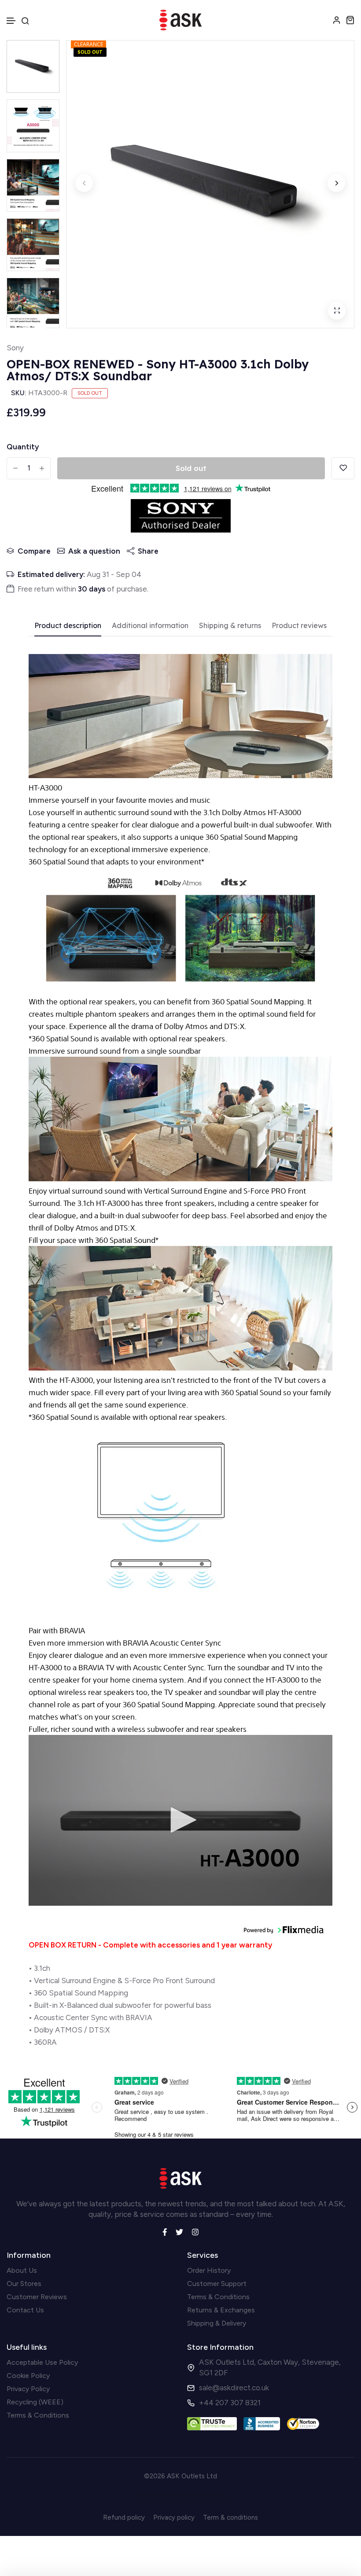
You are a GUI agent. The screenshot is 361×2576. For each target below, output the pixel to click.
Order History (209, 2270)
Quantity (23, 447)
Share (148, 551)
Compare (34, 551)
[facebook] (165, 2231)
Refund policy (124, 2517)
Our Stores (24, 2284)
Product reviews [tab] (299, 626)
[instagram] (195, 2231)
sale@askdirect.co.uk (234, 2388)
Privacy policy (174, 2517)
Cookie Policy (28, 2376)
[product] (337, 311)
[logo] (180, 20)
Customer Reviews (37, 2297)
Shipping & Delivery (217, 2323)
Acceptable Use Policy (42, 2362)
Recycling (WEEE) (35, 2402)
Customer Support (217, 2284)
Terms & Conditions (218, 2297)
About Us (22, 2270)
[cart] (350, 20)
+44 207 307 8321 (230, 2403)
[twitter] (179, 2231)
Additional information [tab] (150, 626)
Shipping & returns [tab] (230, 626)
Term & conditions (230, 2517)
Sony (15, 348)
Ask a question (94, 551)
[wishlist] (343, 468)
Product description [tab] (68, 626)
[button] (11, 21)
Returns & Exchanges (221, 2310)
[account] (337, 20)
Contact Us (25, 2310)
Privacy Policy (28, 2389)
